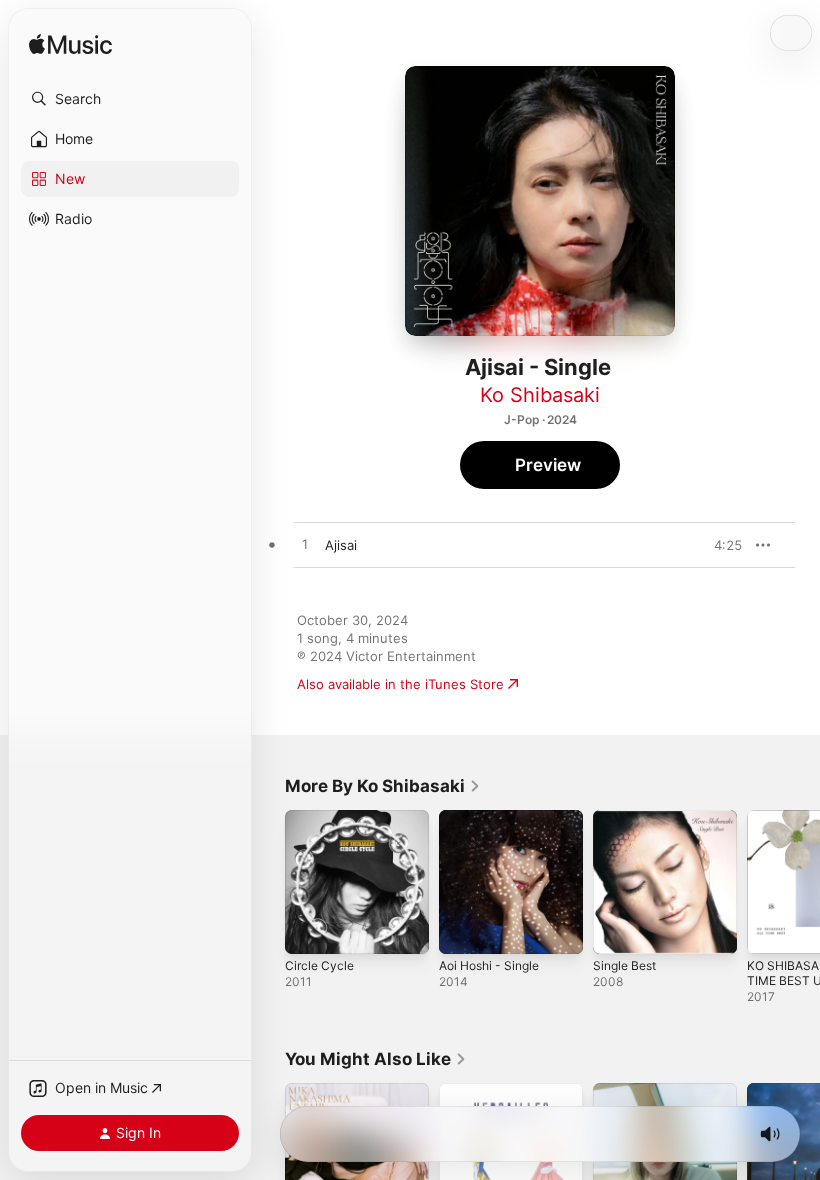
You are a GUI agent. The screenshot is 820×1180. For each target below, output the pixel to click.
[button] (130, 99)
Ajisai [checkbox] (341, 545)
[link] (383, 786)
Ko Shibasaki (540, 395)
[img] (70, 45)
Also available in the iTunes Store (400, 684)
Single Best (624, 965)
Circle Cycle (319, 965)
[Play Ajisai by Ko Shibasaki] (305, 545)
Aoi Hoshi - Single (489, 965)
